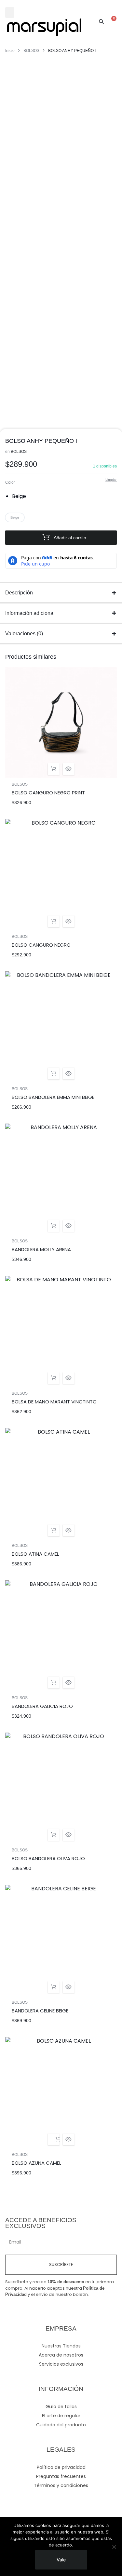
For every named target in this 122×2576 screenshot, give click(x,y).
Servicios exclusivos (61, 2364)
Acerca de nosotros (61, 2355)
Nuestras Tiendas (61, 2346)
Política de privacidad (61, 2467)
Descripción (19, 593)
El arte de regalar (61, 2416)
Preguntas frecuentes (61, 2476)
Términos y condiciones (61, 2485)
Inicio (10, 51)
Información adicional (30, 613)
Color (10, 482)
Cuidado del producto (61, 2425)
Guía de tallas (61, 2407)
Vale (61, 2560)
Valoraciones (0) (24, 634)
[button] (10, 12)
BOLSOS (31, 51)
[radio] (21, 496)
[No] (114, 2547)
